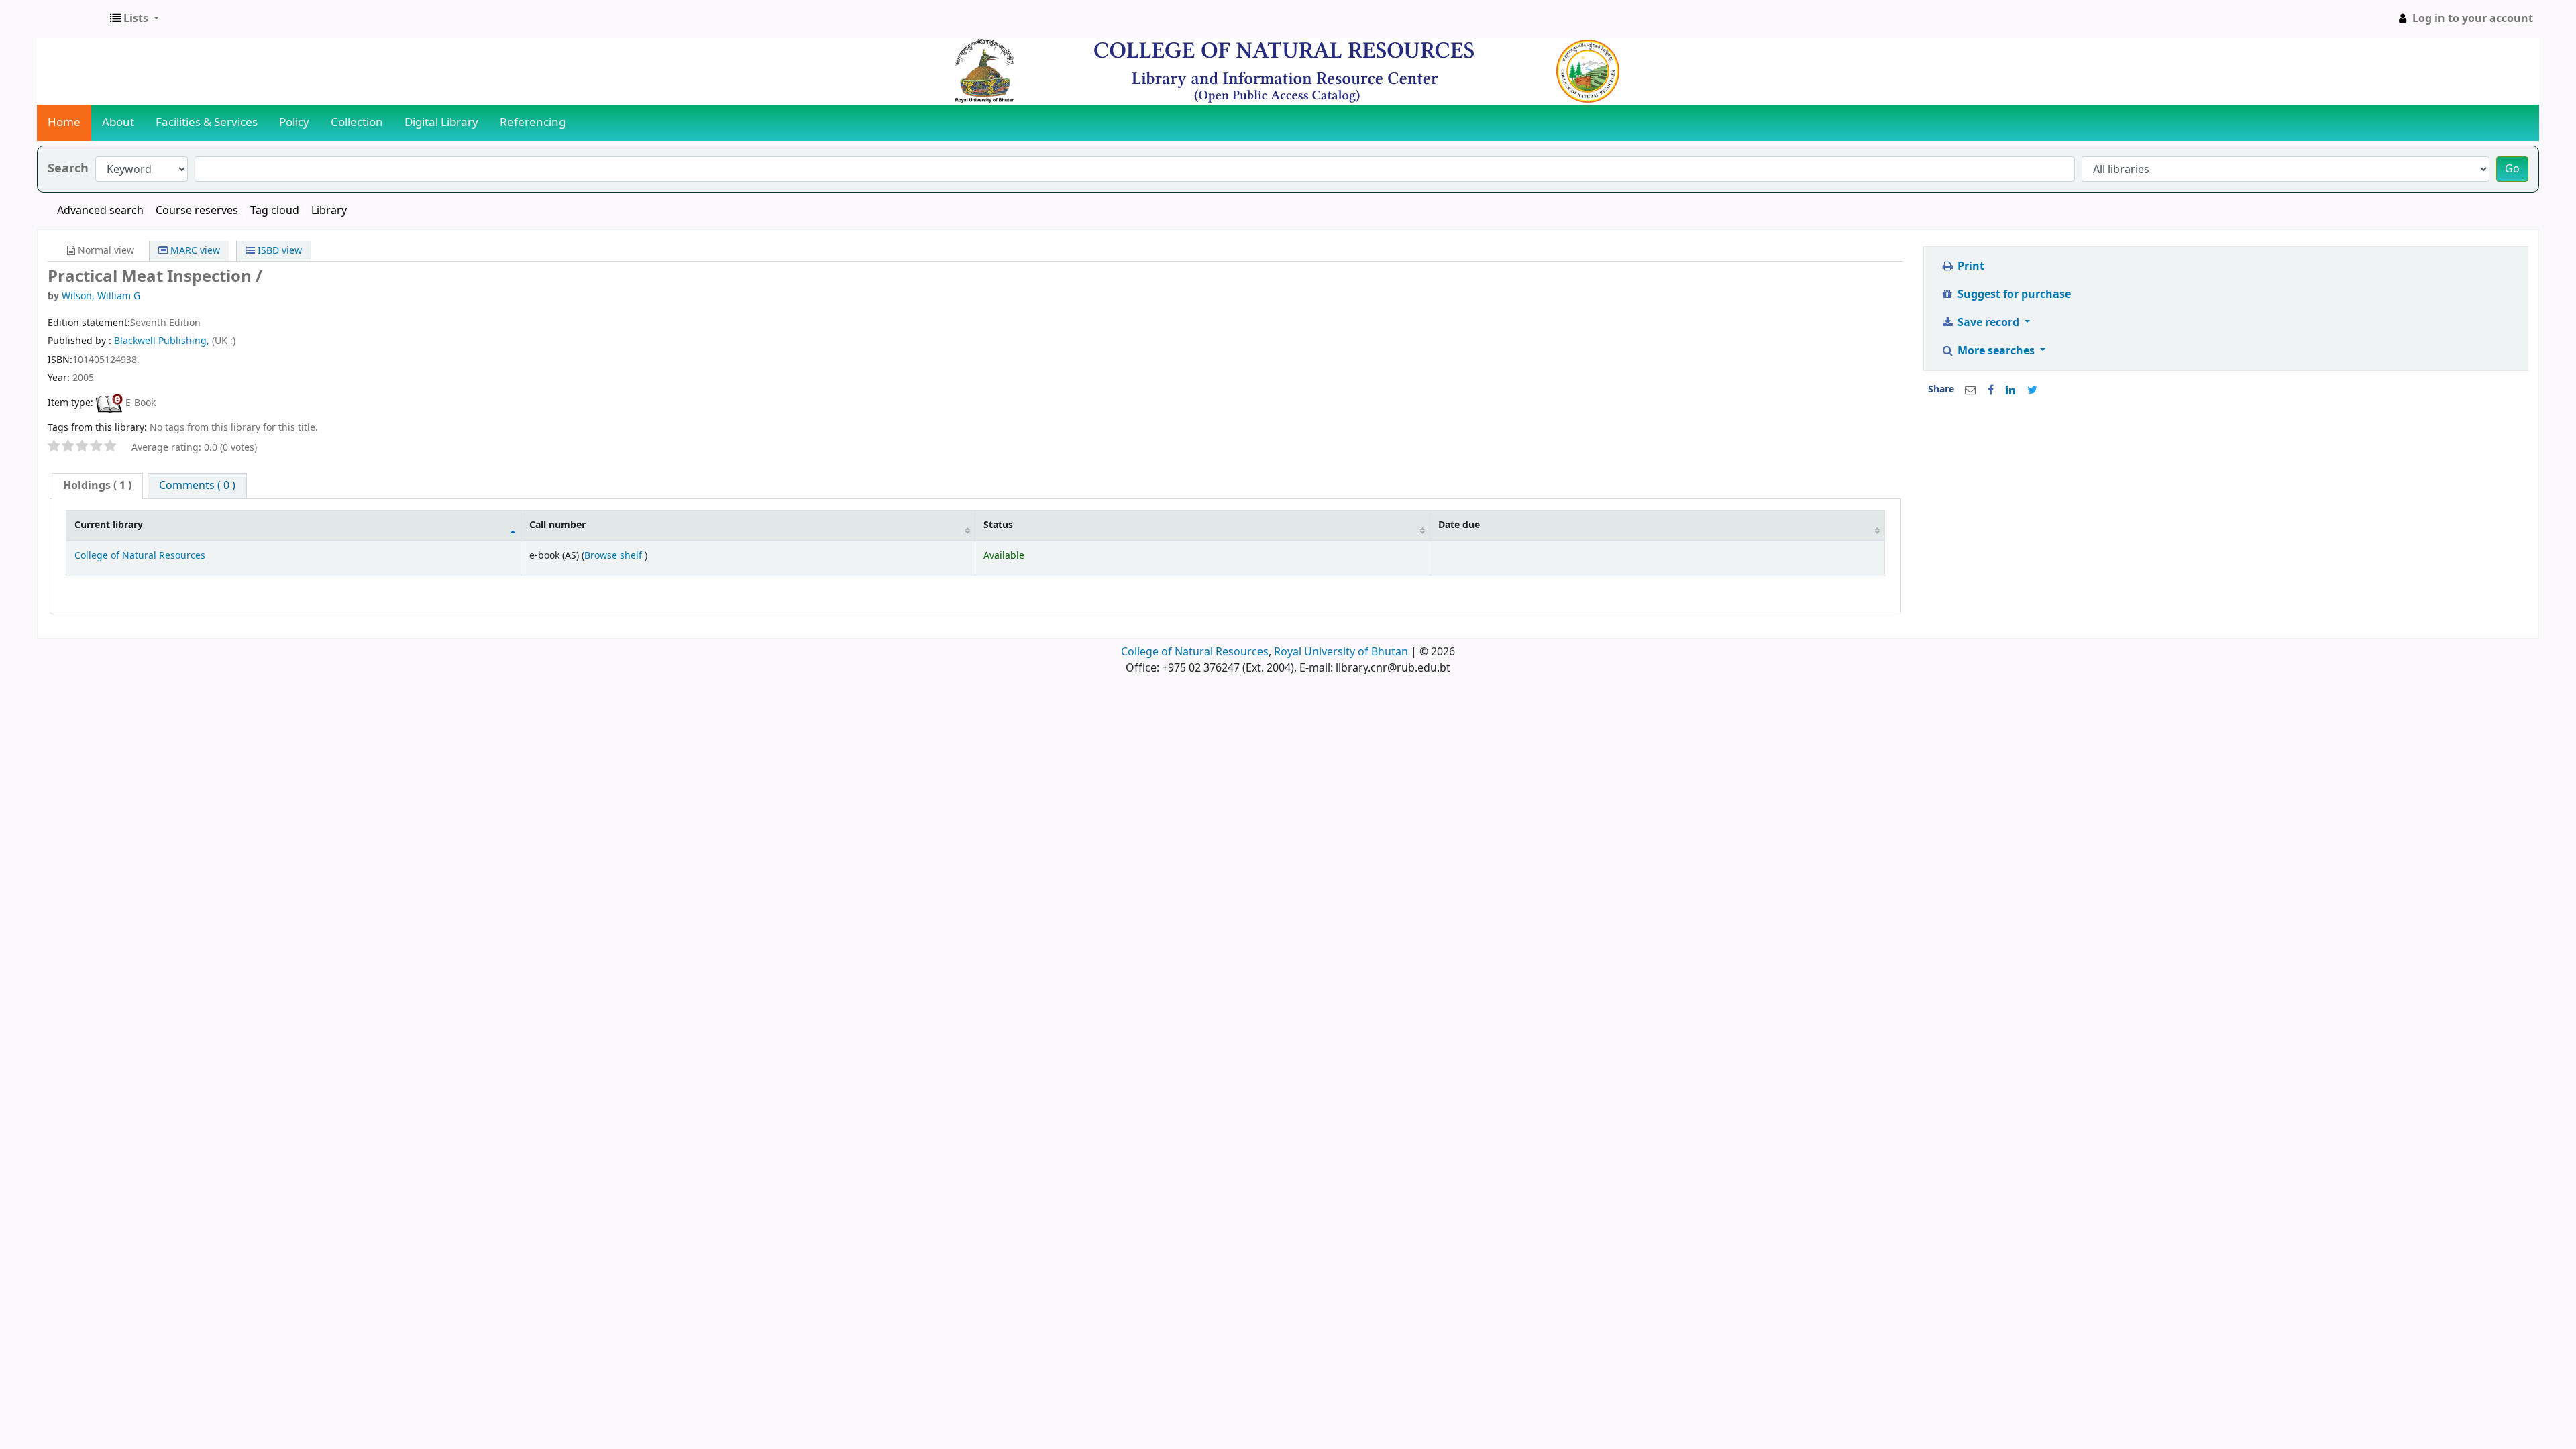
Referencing (533, 122)
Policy (294, 122)
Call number (557, 525)
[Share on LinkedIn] (2010, 390)
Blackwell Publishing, (163, 341)
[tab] (97, 486)
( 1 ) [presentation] (97, 486)
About (118, 122)
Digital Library (441, 122)
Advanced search (100, 211)
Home (64, 122)
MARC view (194, 251)
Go (2512, 169)
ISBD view (278, 251)
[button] (135, 19)
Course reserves (197, 211)
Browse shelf (614, 556)
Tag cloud (275, 211)
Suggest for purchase (2013, 294)
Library (329, 211)
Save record (1988, 323)
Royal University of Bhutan (1341, 652)
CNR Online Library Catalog (71, 19)
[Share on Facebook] (1991, 390)
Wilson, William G (101, 296)
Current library (109, 525)
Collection (357, 122)
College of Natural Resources (140, 556)
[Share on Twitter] (2032, 390)
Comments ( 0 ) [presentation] (197, 486)
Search (68, 169)
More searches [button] (1996, 351)
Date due (1459, 525)
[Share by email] (1970, 390)
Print (1970, 266)
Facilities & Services (207, 122)
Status (998, 525)
